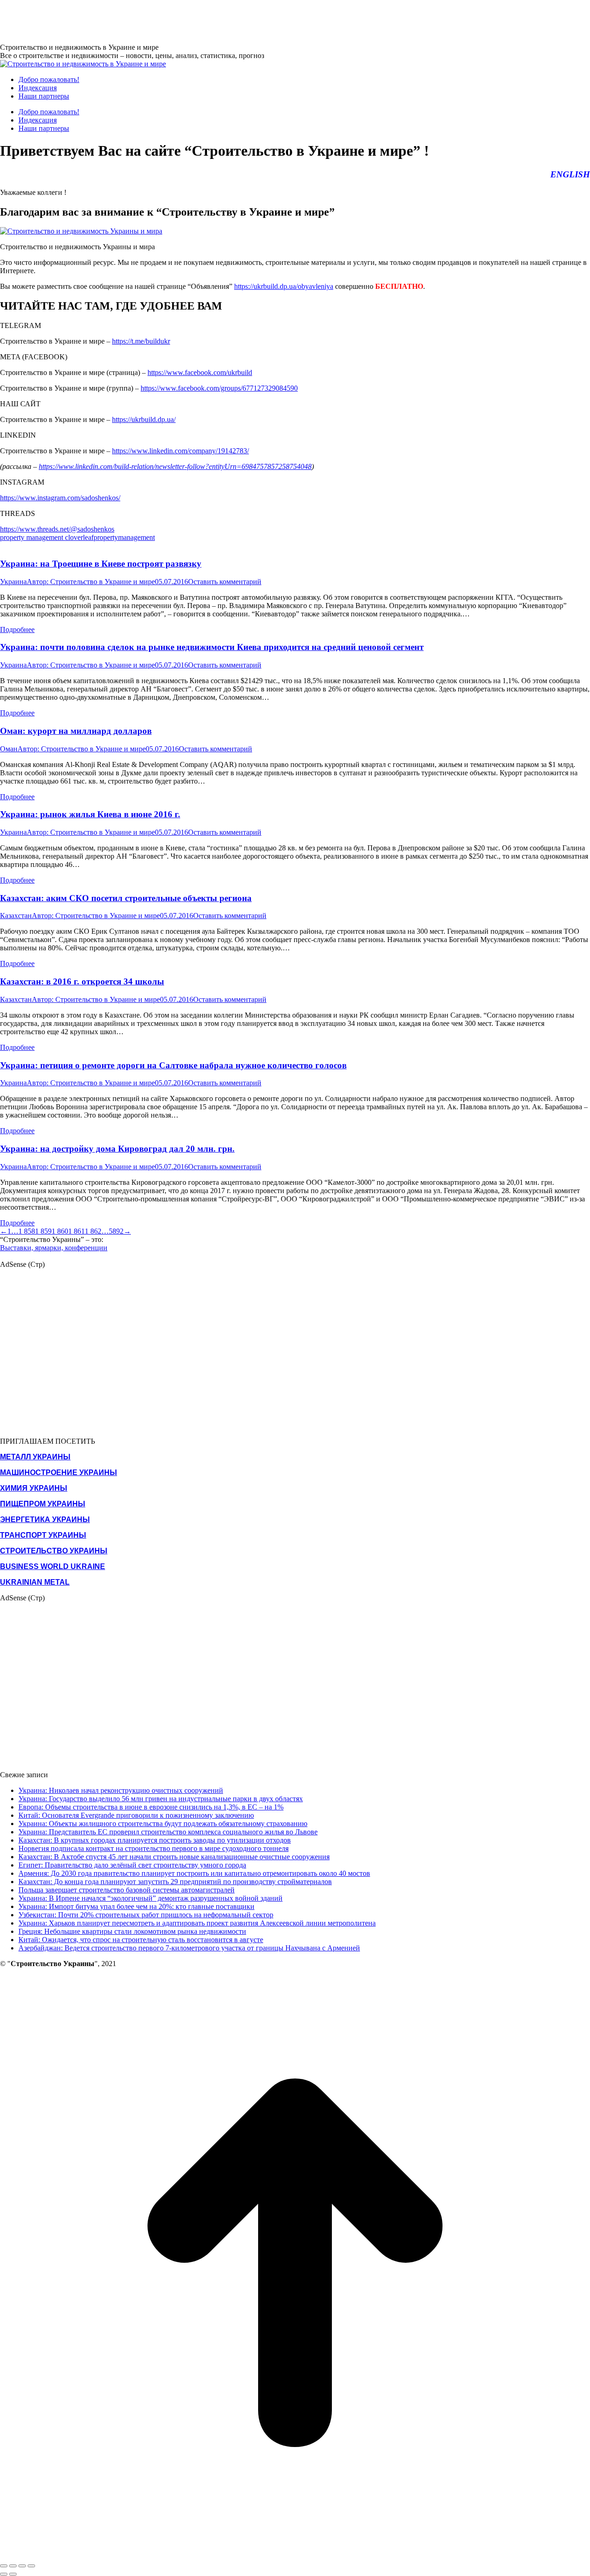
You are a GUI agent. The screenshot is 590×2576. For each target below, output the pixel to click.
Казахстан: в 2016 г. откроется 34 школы (82, 981)
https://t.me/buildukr (141, 341)
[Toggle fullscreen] (22, 2566)
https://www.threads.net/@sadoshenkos (57, 529)
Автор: (91, 582)
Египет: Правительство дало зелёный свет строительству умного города (132, 1865)
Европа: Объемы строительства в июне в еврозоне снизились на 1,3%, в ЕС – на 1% (151, 1807)
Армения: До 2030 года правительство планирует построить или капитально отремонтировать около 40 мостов (194, 1873)
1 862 (93, 1231)
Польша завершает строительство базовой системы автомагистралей (127, 1890)
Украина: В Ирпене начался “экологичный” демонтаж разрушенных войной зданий (150, 1898)
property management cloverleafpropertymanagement (77, 537)
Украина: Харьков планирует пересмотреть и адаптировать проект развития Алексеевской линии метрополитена (197, 1923)
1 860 (60, 1231)
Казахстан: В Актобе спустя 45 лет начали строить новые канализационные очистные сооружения (174, 1857)
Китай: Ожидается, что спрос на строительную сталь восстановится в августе (141, 1940)
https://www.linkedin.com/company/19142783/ (180, 451)
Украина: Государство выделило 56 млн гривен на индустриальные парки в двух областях (161, 1799)
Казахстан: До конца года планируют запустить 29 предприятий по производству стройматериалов (175, 1882)
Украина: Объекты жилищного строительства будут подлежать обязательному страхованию (163, 1824)
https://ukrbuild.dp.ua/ (144, 419)
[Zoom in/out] (31, 2566)
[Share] (13, 2566)
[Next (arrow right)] (13, 2574)
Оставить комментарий (225, 582)
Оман (9, 749)
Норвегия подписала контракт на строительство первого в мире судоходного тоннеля (153, 1848)
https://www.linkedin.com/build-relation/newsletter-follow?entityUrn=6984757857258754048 (175, 466)
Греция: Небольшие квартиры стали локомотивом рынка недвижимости (132, 1931)
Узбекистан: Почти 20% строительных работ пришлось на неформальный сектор (146, 1915)
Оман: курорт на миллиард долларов (76, 731)
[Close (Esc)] (4, 2566)
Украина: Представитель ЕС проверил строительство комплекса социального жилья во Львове (168, 1832)
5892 (116, 1231)
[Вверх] (295, 2555)
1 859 (43, 1231)
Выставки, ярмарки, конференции (54, 1248)
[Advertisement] (168, 21)
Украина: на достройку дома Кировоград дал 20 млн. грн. (117, 1149)
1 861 (77, 1231)
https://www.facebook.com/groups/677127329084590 (219, 388)
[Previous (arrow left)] (4, 2574)
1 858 (27, 1231)
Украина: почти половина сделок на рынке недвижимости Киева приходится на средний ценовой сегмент (212, 647)
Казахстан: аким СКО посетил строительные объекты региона (126, 898)
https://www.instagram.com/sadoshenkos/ (60, 498)
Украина (13, 582)
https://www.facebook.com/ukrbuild (200, 372)
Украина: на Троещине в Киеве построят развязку (101, 564)
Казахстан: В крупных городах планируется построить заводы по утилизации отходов (155, 1840)
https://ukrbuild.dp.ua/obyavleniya (284, 286)
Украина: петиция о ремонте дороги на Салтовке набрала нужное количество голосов (173, 1065)
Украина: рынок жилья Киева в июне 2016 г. (90, 814)
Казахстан (16, 916)
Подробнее (17, 629)
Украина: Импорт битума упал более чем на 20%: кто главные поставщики (136, 1906)
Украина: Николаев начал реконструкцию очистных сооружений (121, 1790)
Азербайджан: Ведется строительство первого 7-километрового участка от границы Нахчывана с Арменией (189, 1948)
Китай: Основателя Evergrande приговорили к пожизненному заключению (136, 1815)
